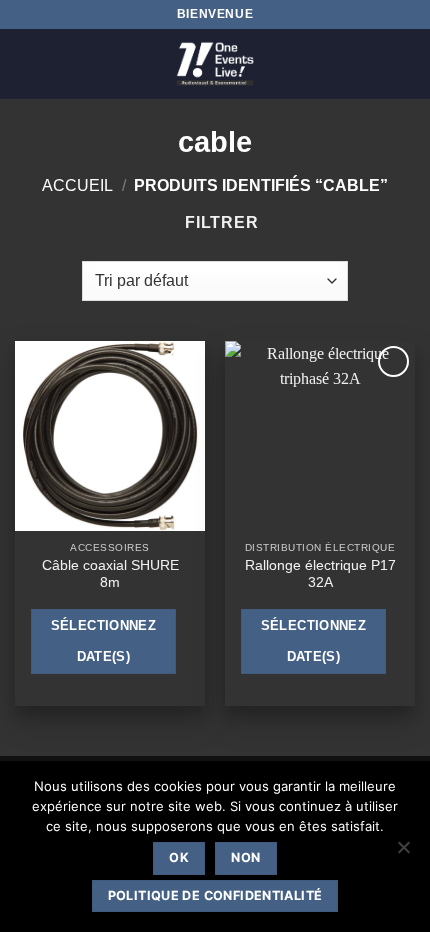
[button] (27, 63)
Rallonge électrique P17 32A (320, 574)
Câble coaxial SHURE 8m (110, 574)
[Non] (403, 853)
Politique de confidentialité (215, 895)
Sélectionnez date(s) (104, 641)
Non (245, 857)
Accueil (77, 185)
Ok (179, 857)
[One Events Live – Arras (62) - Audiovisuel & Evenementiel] (215, 64)
